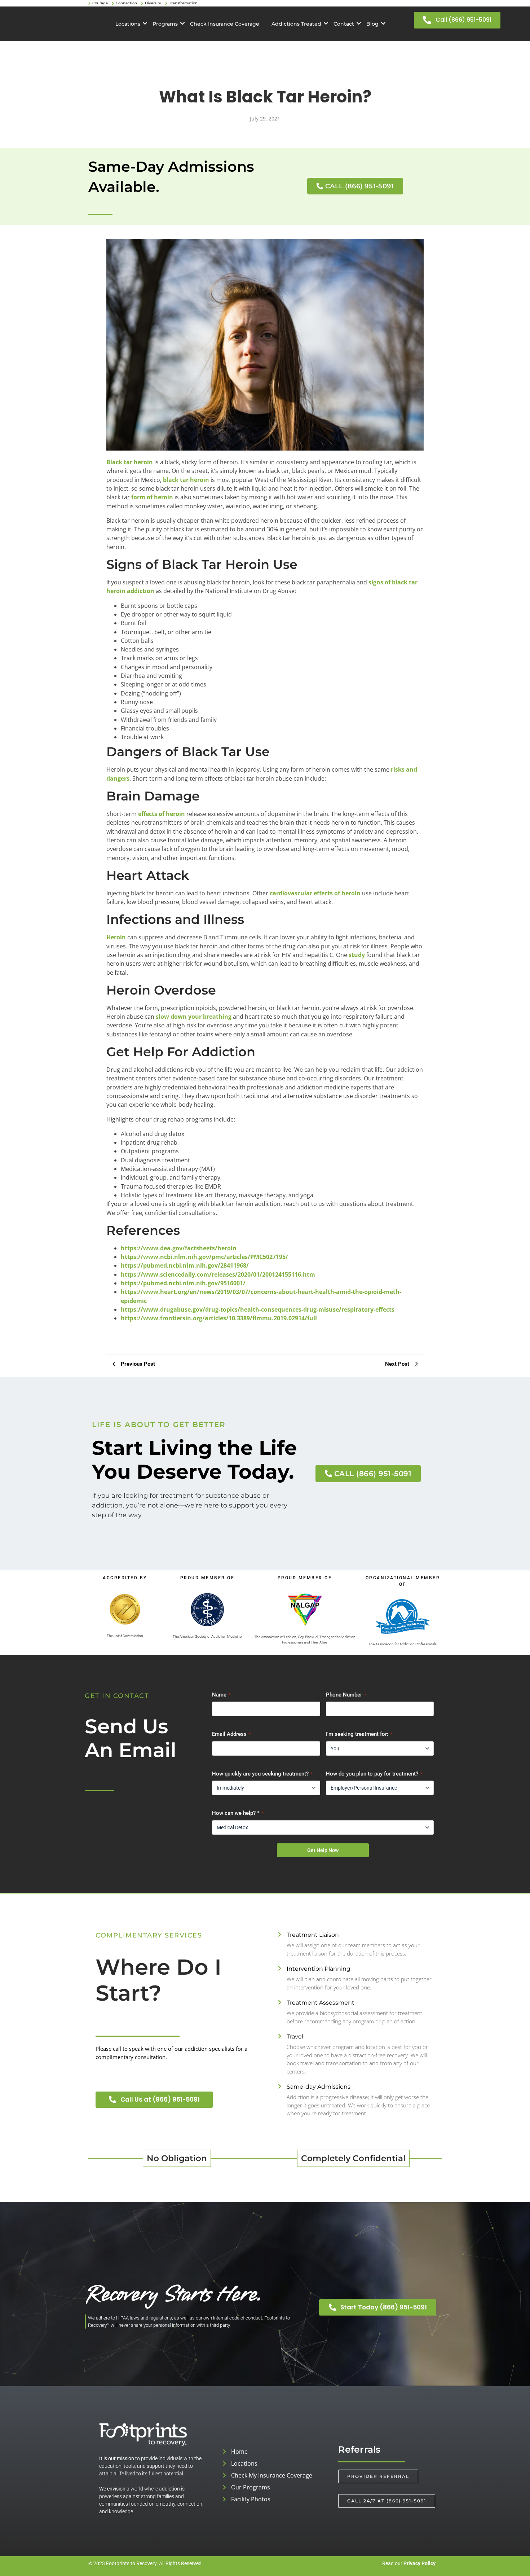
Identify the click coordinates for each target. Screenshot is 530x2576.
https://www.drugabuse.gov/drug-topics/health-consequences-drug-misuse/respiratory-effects (258, 1309)
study (357, 955)
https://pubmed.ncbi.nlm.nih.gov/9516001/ (183, 1283)
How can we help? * (238, 1813)
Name (221, 1695)
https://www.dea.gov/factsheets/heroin (179, 1248)
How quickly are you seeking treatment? (262, 1774)
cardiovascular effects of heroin (315, 893)
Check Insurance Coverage (225, 24)
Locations (128, 24)
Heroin (116, 937)
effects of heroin (162, 814)
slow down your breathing (194, 1017)
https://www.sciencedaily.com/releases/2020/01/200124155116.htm (218, 1274)
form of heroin (152, 497)
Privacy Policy (419, 2563)
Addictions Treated (296, 24)
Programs (165, 24)
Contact (344, 24)
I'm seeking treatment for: (359, 1734)
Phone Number (346, 1695)
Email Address (231, 1734)
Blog (372, 24)
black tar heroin (186, 480)
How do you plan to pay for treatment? (374, 1774)
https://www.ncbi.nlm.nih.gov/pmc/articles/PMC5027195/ (204, 1257)
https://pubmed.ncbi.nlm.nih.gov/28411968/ (185, 1265)
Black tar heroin (130, 462)
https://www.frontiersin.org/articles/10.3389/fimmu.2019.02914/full (219, 1318)
